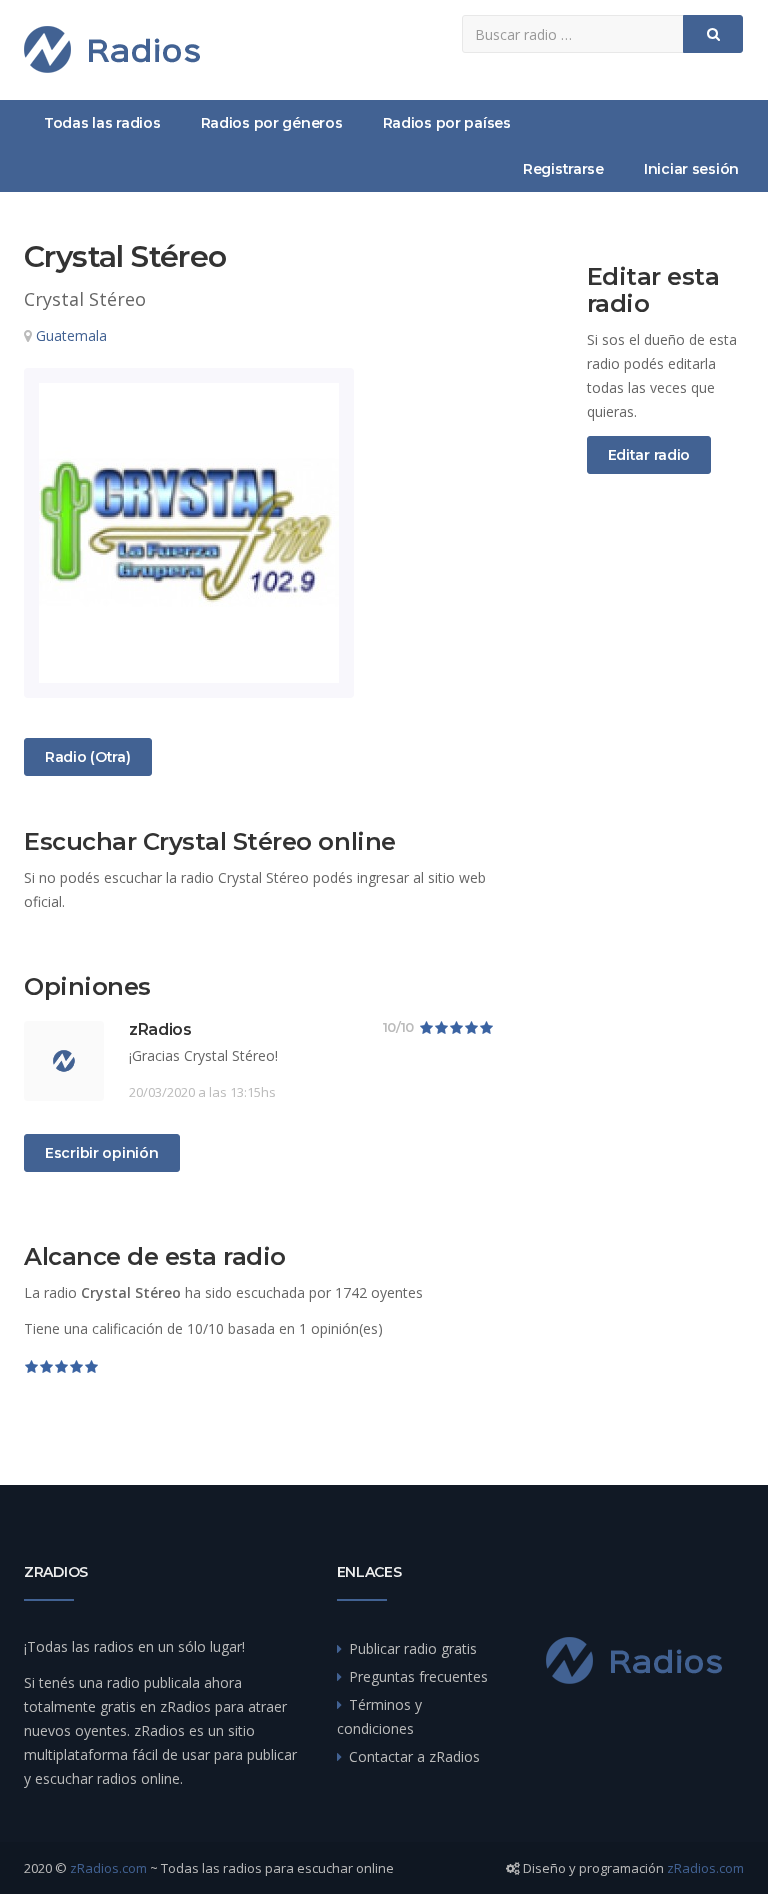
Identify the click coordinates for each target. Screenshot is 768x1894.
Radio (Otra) (87, 756)
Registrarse (563, 169)
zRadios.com (108, 1868)
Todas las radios (102, 123)
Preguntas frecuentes (418, 1676)
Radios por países (447, 123)
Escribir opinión (102, 1153)
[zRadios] (112, 49)
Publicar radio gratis (413, 1648)
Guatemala (71, 335)
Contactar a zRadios (414, 1756)
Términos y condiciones (379, 1716)
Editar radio (649, 455)
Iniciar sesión (691, 169)
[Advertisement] (666, 822)
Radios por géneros (272, 123)
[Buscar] (713, 34)
